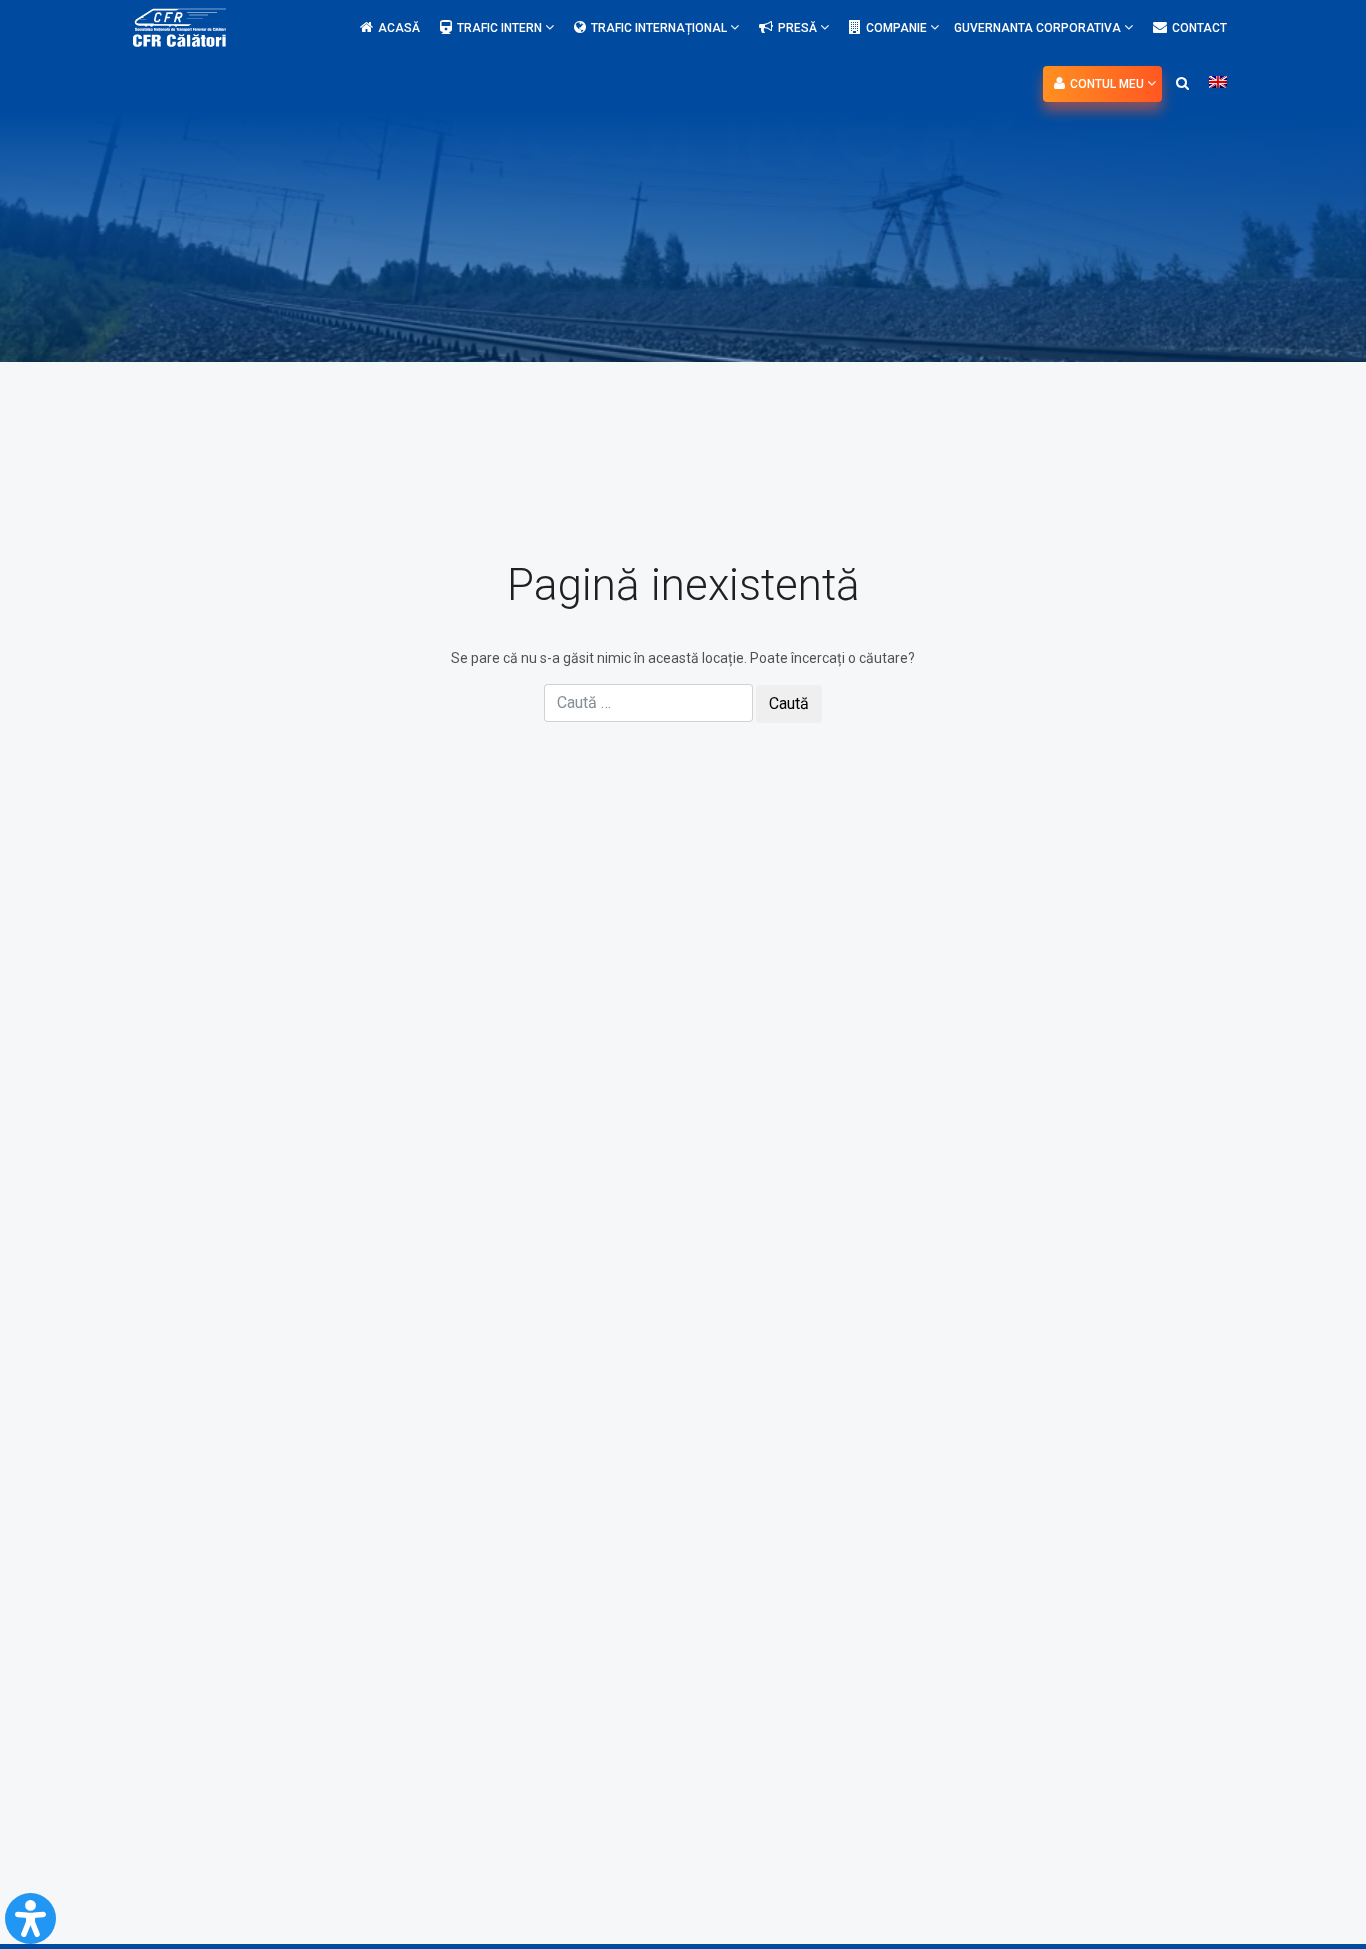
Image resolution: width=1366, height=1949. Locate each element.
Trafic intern (501, 28)
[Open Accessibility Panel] (30, 1918)
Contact (1199, 28)
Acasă (399, 28)
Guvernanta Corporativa (1039, 28)
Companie (898, 28)
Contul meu (1108, 84)
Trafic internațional (660, 28)
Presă (799, 28)
